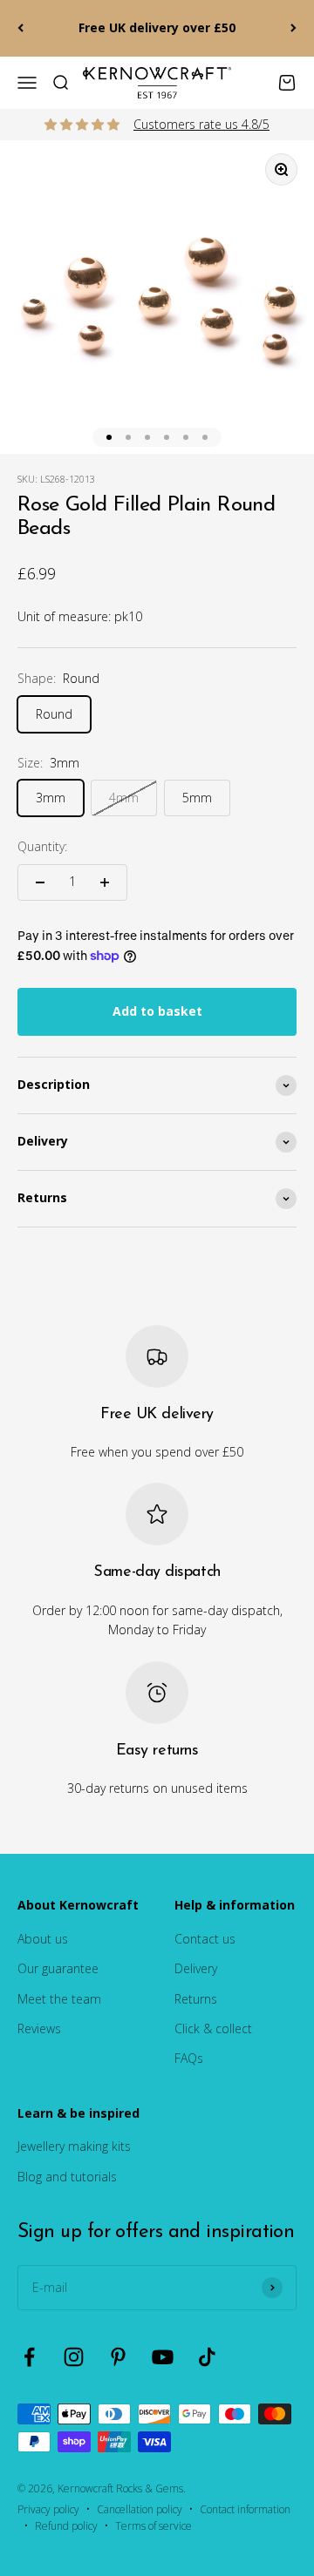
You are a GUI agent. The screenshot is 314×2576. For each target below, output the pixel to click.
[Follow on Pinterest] (118, 2357)
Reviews (39, 2028)
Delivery (196, 1968)
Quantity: (42, 846)
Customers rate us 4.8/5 (201, 124)
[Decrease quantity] (40, 882)
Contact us (205, 1939)
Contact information (245, 2509)
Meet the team (59, 1999)
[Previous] (20, 28)
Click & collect (213, 2028)
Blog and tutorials (67, 2177)
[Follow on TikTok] (207, 2357)
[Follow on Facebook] (29, 2357)
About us (43, 1939)
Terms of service (154, 2526)
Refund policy (66, 2526)
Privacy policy (48, 2509)
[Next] (294, 28)
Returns (196, 1999)
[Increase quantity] (105, 882)
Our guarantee (58, 1968)
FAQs (189, 2058)
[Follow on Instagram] (74, 2357)
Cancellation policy (140, 2509)
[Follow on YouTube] (163, 2357)
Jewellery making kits (74, 2146)
